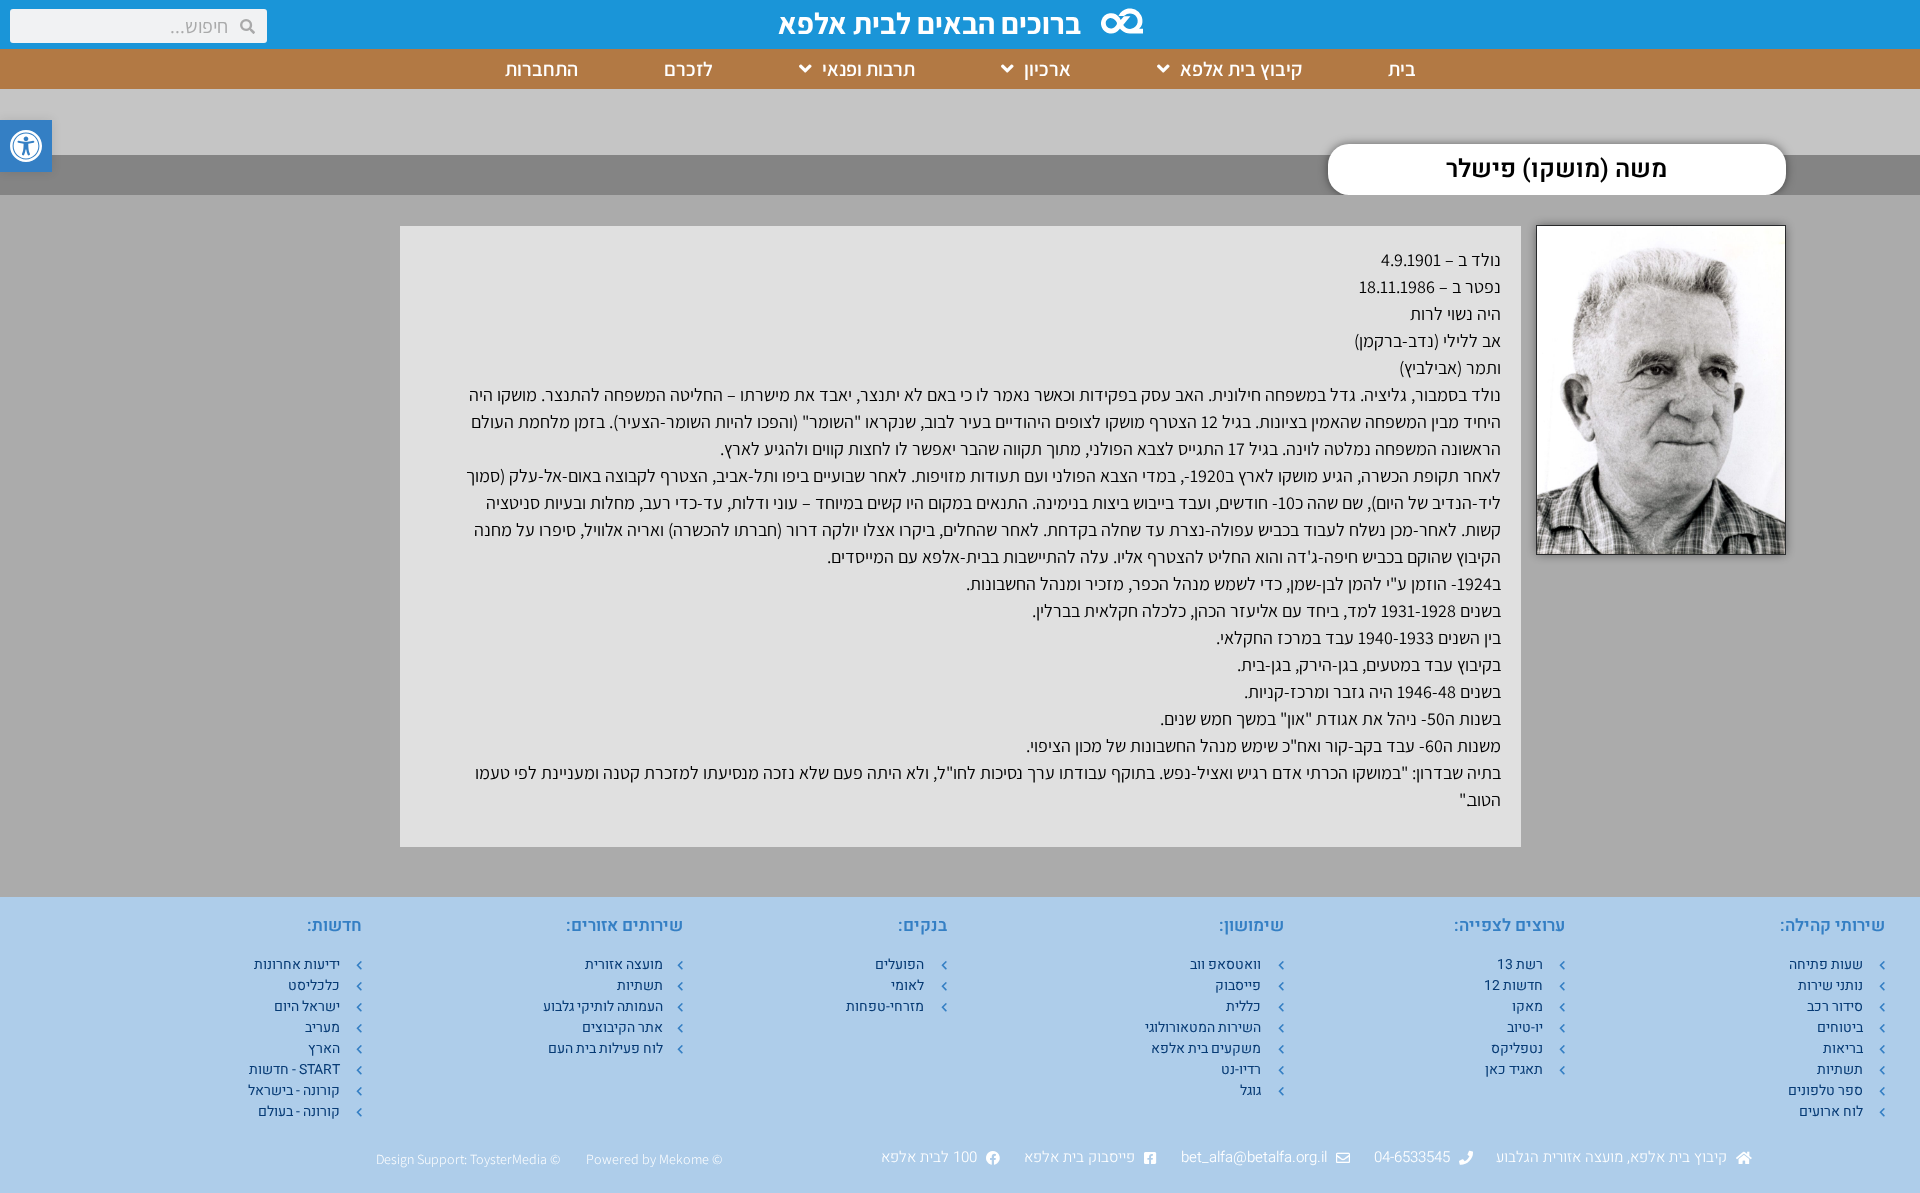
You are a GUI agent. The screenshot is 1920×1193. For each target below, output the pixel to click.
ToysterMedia (508, 1159)
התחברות (541, 69)
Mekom (680, 1159)
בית (1402, 69)
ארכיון (1047, 69)
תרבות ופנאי (868, 69)
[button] (26, 146)
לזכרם (688, 69)
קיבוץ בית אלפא (1241, 69)
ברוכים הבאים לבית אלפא (929, 23)
